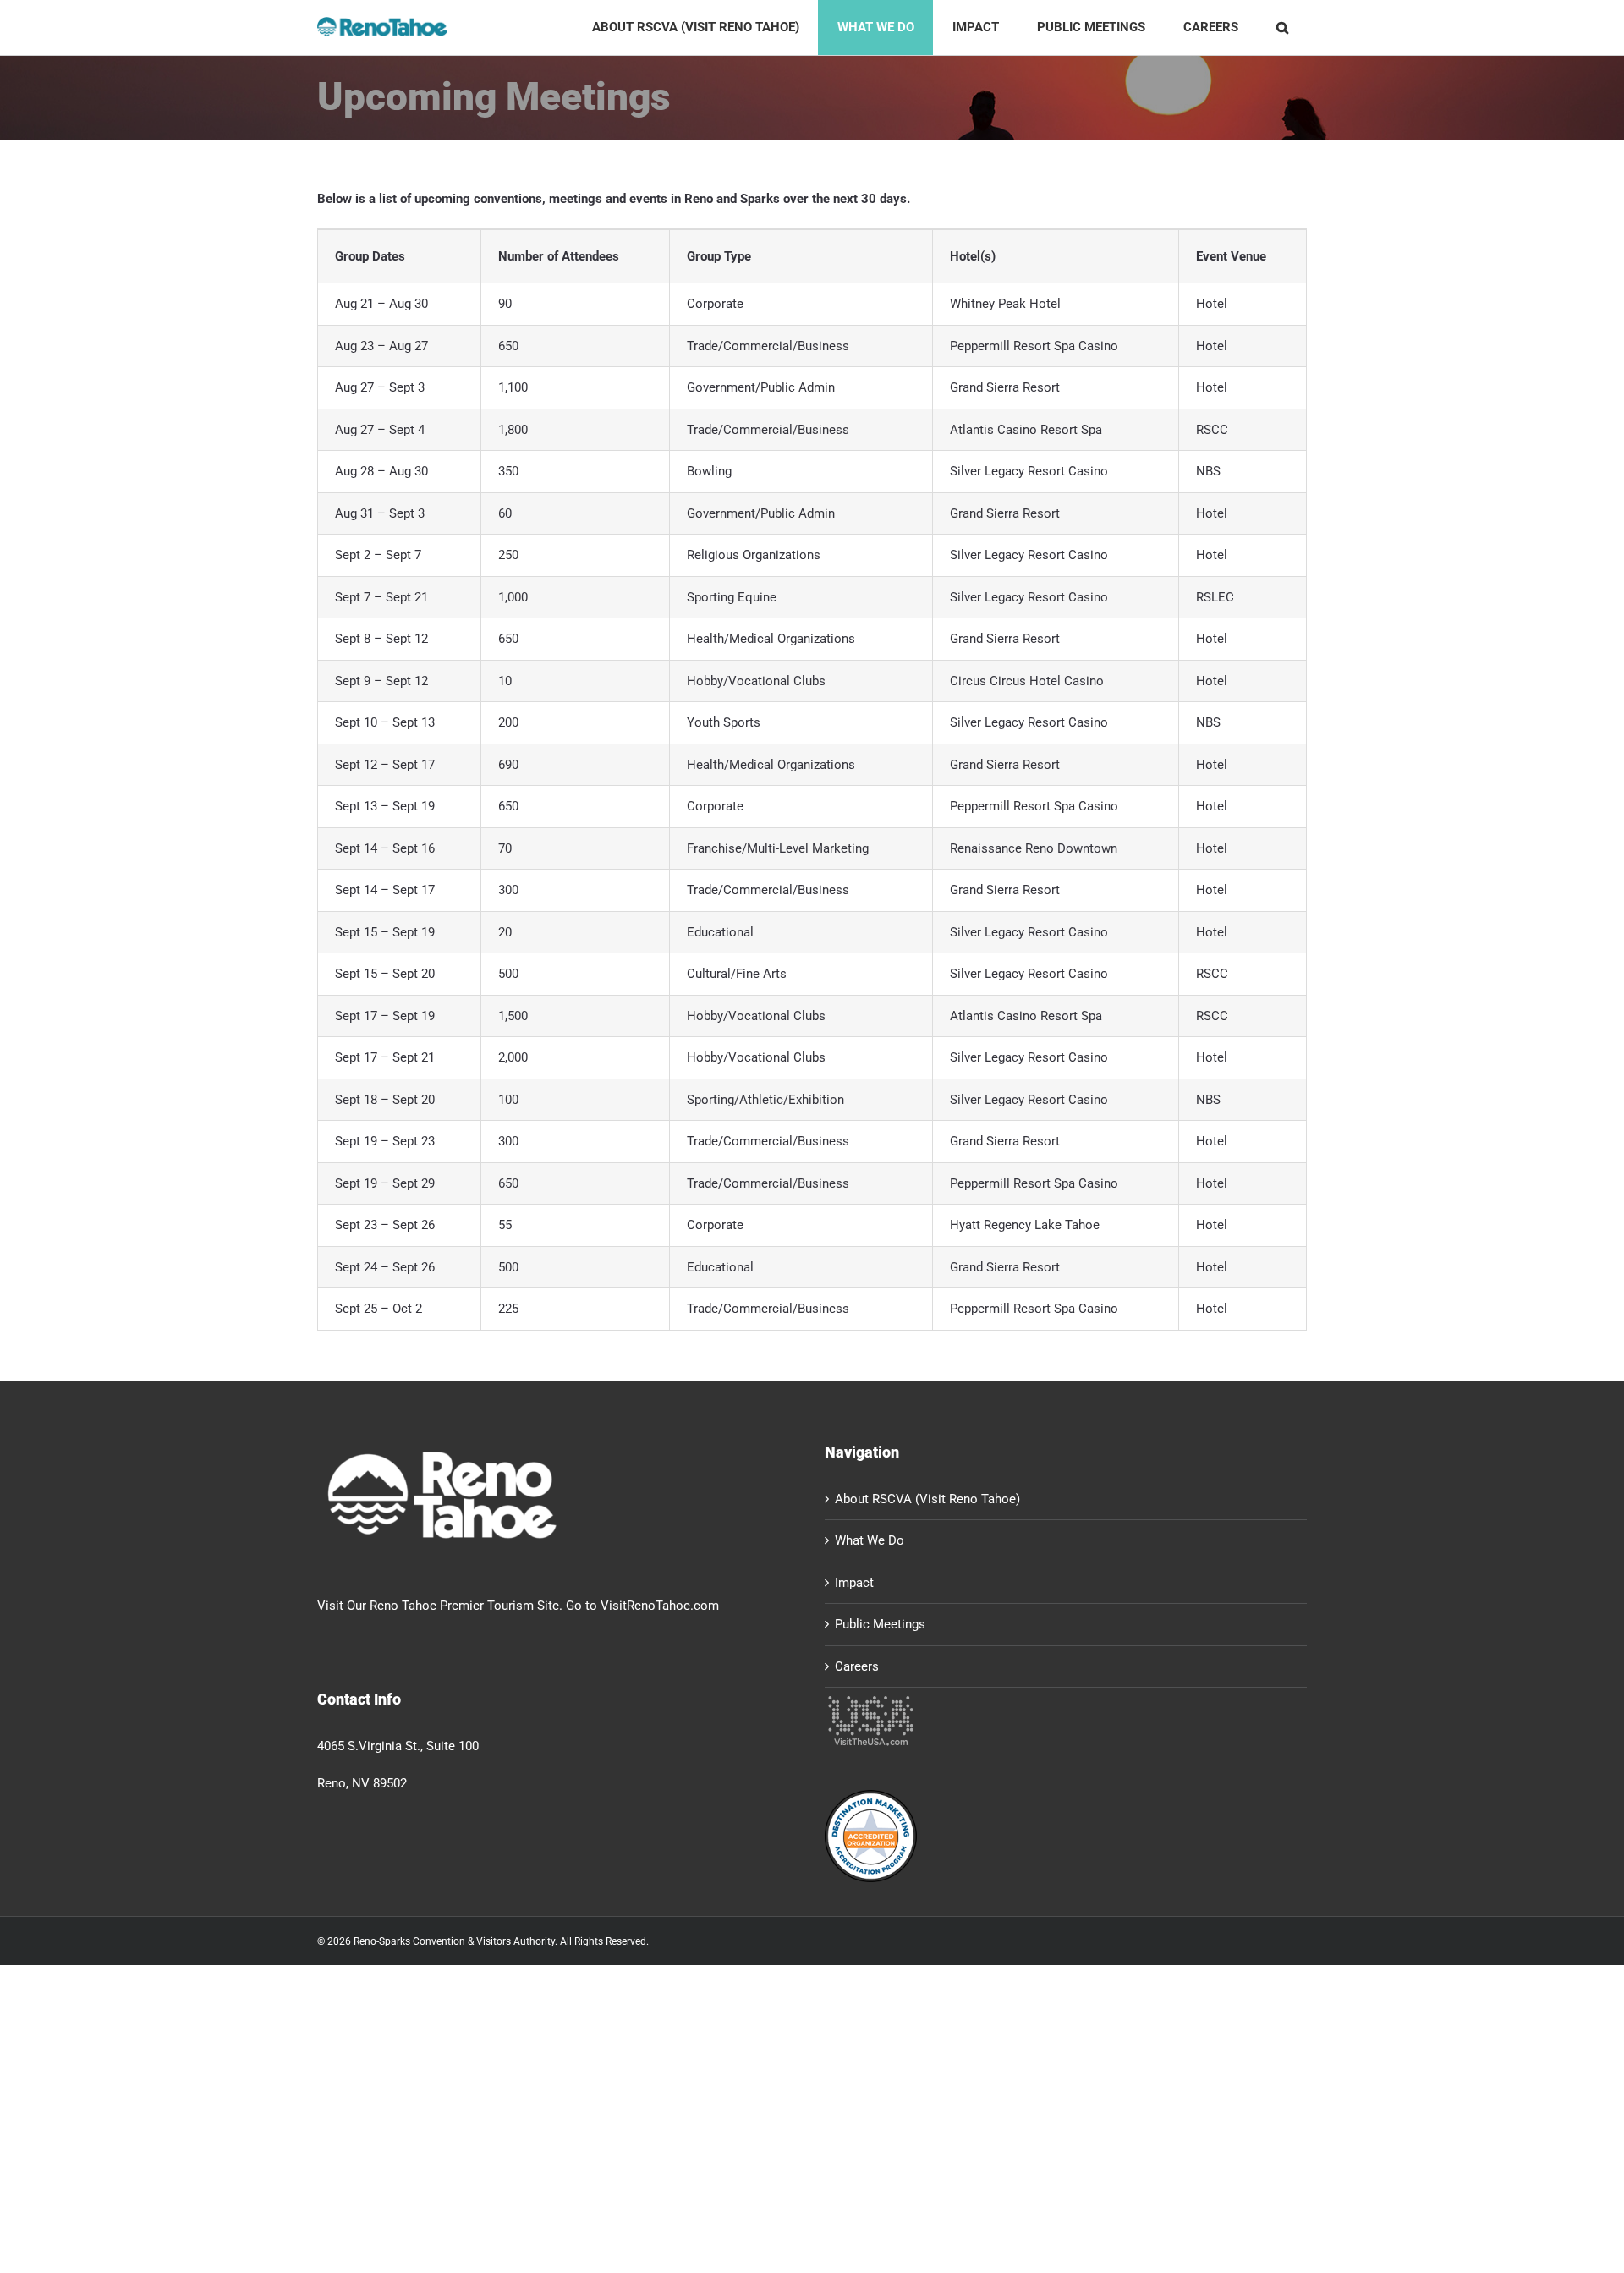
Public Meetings (880, 1624)
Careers (857, 1666)
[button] (1282, 27)
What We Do (870, 1540)
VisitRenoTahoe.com (660, 1606)
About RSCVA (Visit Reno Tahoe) (927, 1499)
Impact (854, 1583)
